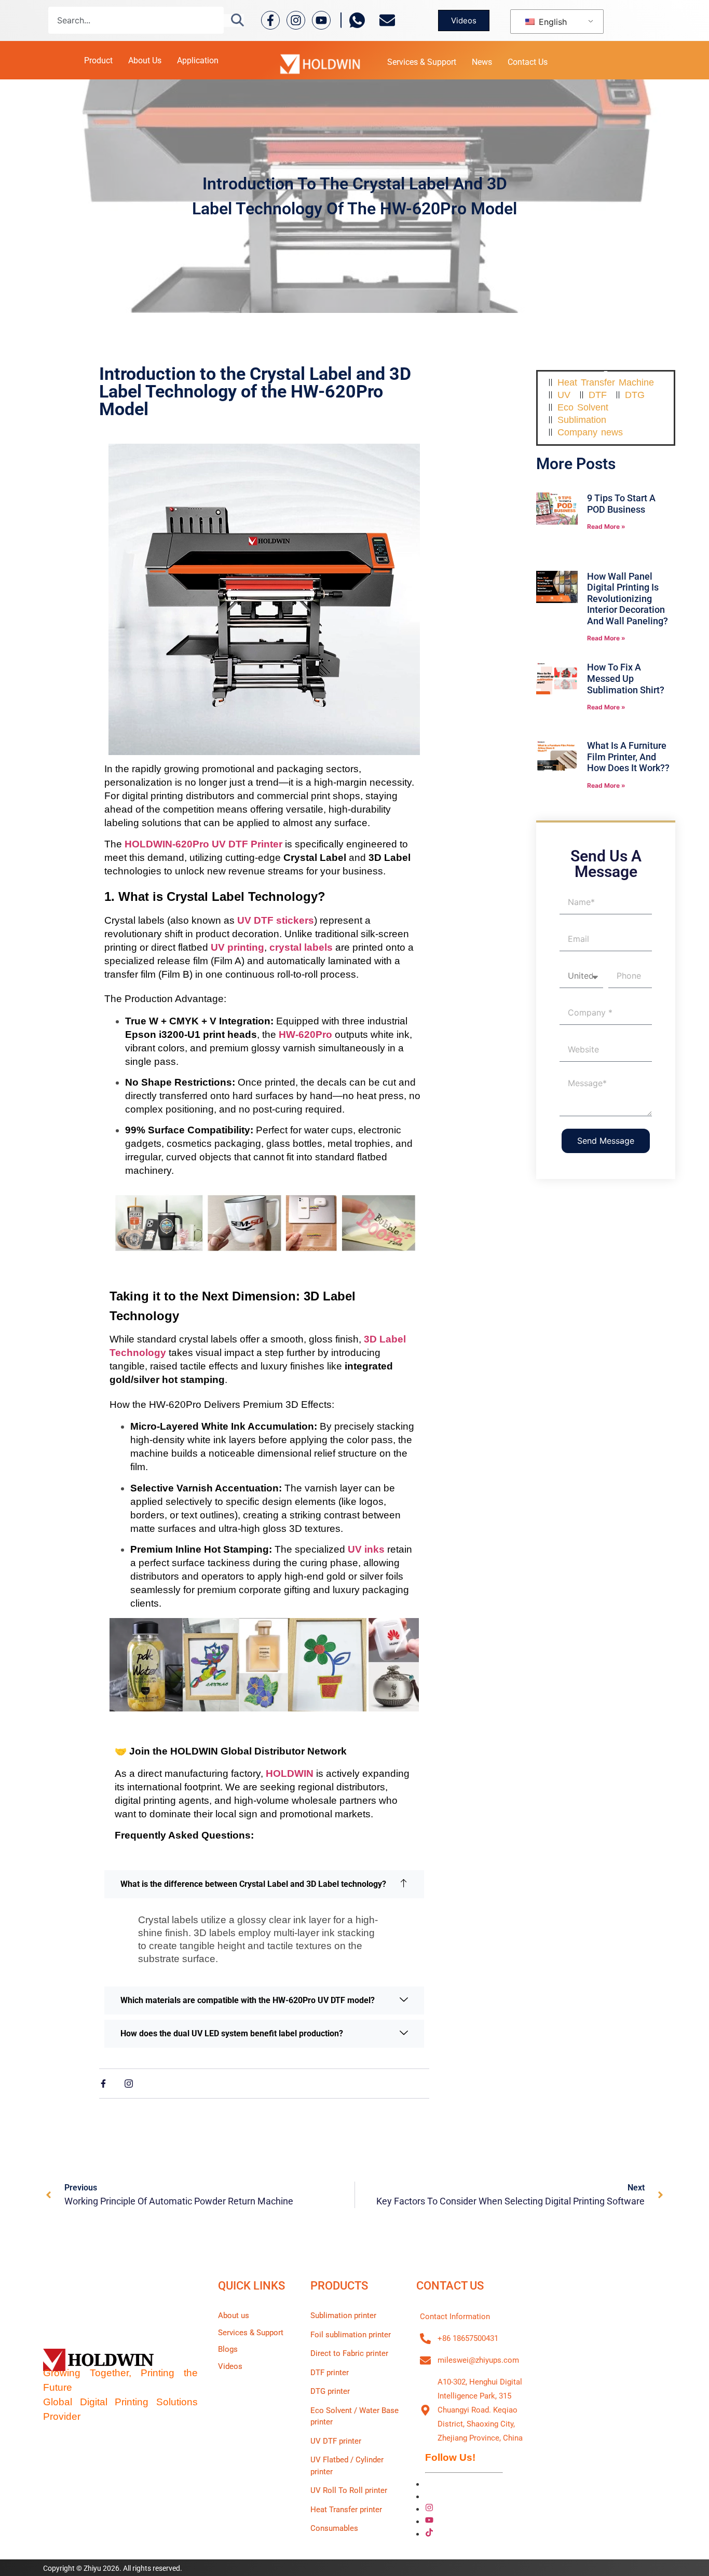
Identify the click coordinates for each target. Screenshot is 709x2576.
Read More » (606, 526)
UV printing (237, 947)
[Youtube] (321, 20)
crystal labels (301, 947)
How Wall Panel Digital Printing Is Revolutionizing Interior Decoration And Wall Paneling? (628, 599)
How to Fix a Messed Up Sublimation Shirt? (626, 678)
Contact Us (528, 62)
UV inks (366, 1549)
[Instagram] (296, 20)
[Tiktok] (429, 2533)
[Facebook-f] (270, 20)
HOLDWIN (290, 1773)
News (482, 62)
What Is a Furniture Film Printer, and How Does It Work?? (628, 757)
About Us (145, 60)
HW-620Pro (305, 1034)
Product (98, 60)
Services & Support (422, 62)
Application (198, 60)
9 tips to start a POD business (621, 504)
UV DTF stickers (276, 920)
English (551, 22)
